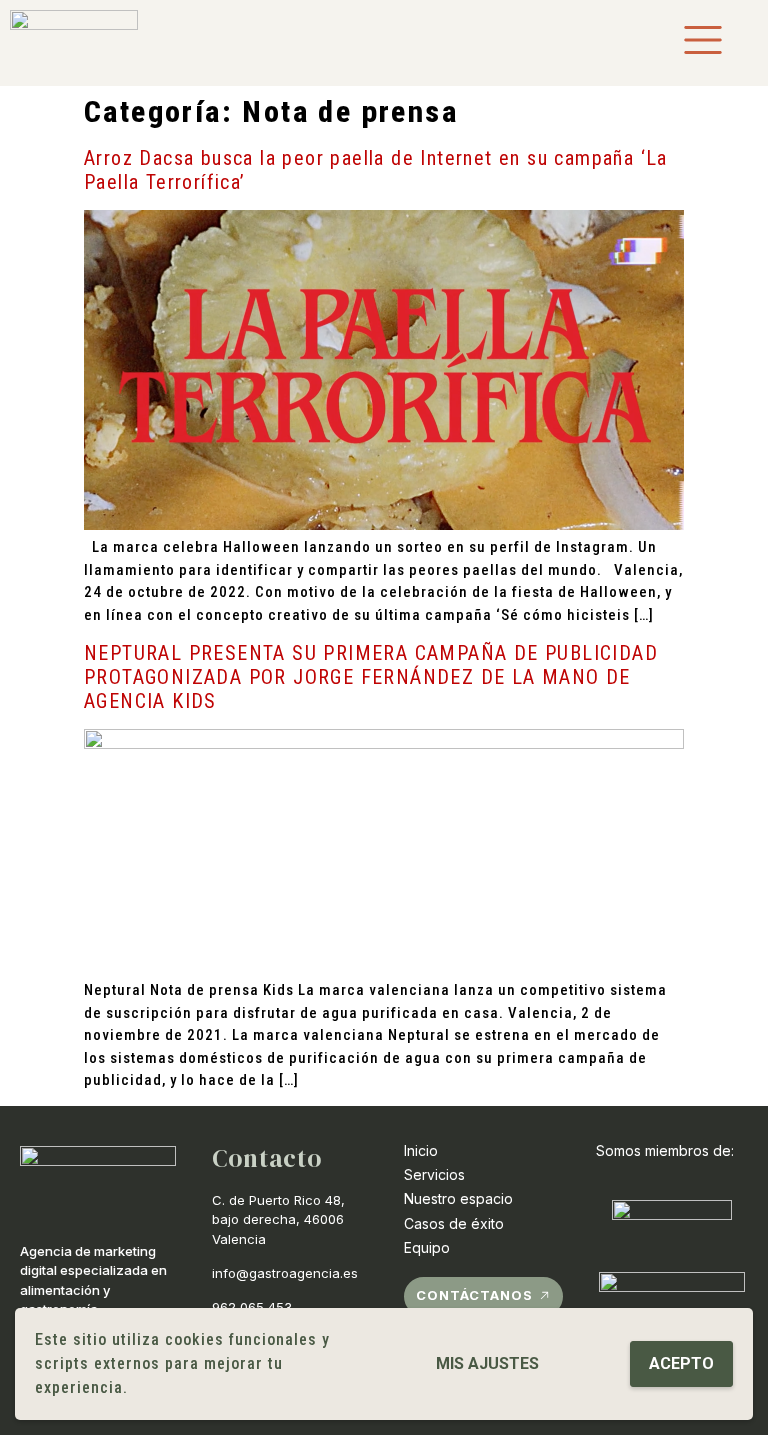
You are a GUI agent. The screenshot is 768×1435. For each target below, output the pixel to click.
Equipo (427, 1247)
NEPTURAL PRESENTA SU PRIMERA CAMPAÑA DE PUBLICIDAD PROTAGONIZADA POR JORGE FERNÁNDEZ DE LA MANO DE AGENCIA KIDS (371, 677)
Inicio (421, 1150)
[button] (483, 1296)
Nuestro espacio (458, 1198)
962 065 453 (252, 1307)
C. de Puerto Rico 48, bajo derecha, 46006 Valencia (278, 1219)
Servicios (434, 1174)
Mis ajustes (487, 1363)
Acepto (681, 1363)
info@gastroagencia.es (285, 1273)
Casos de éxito (454, 1223)
